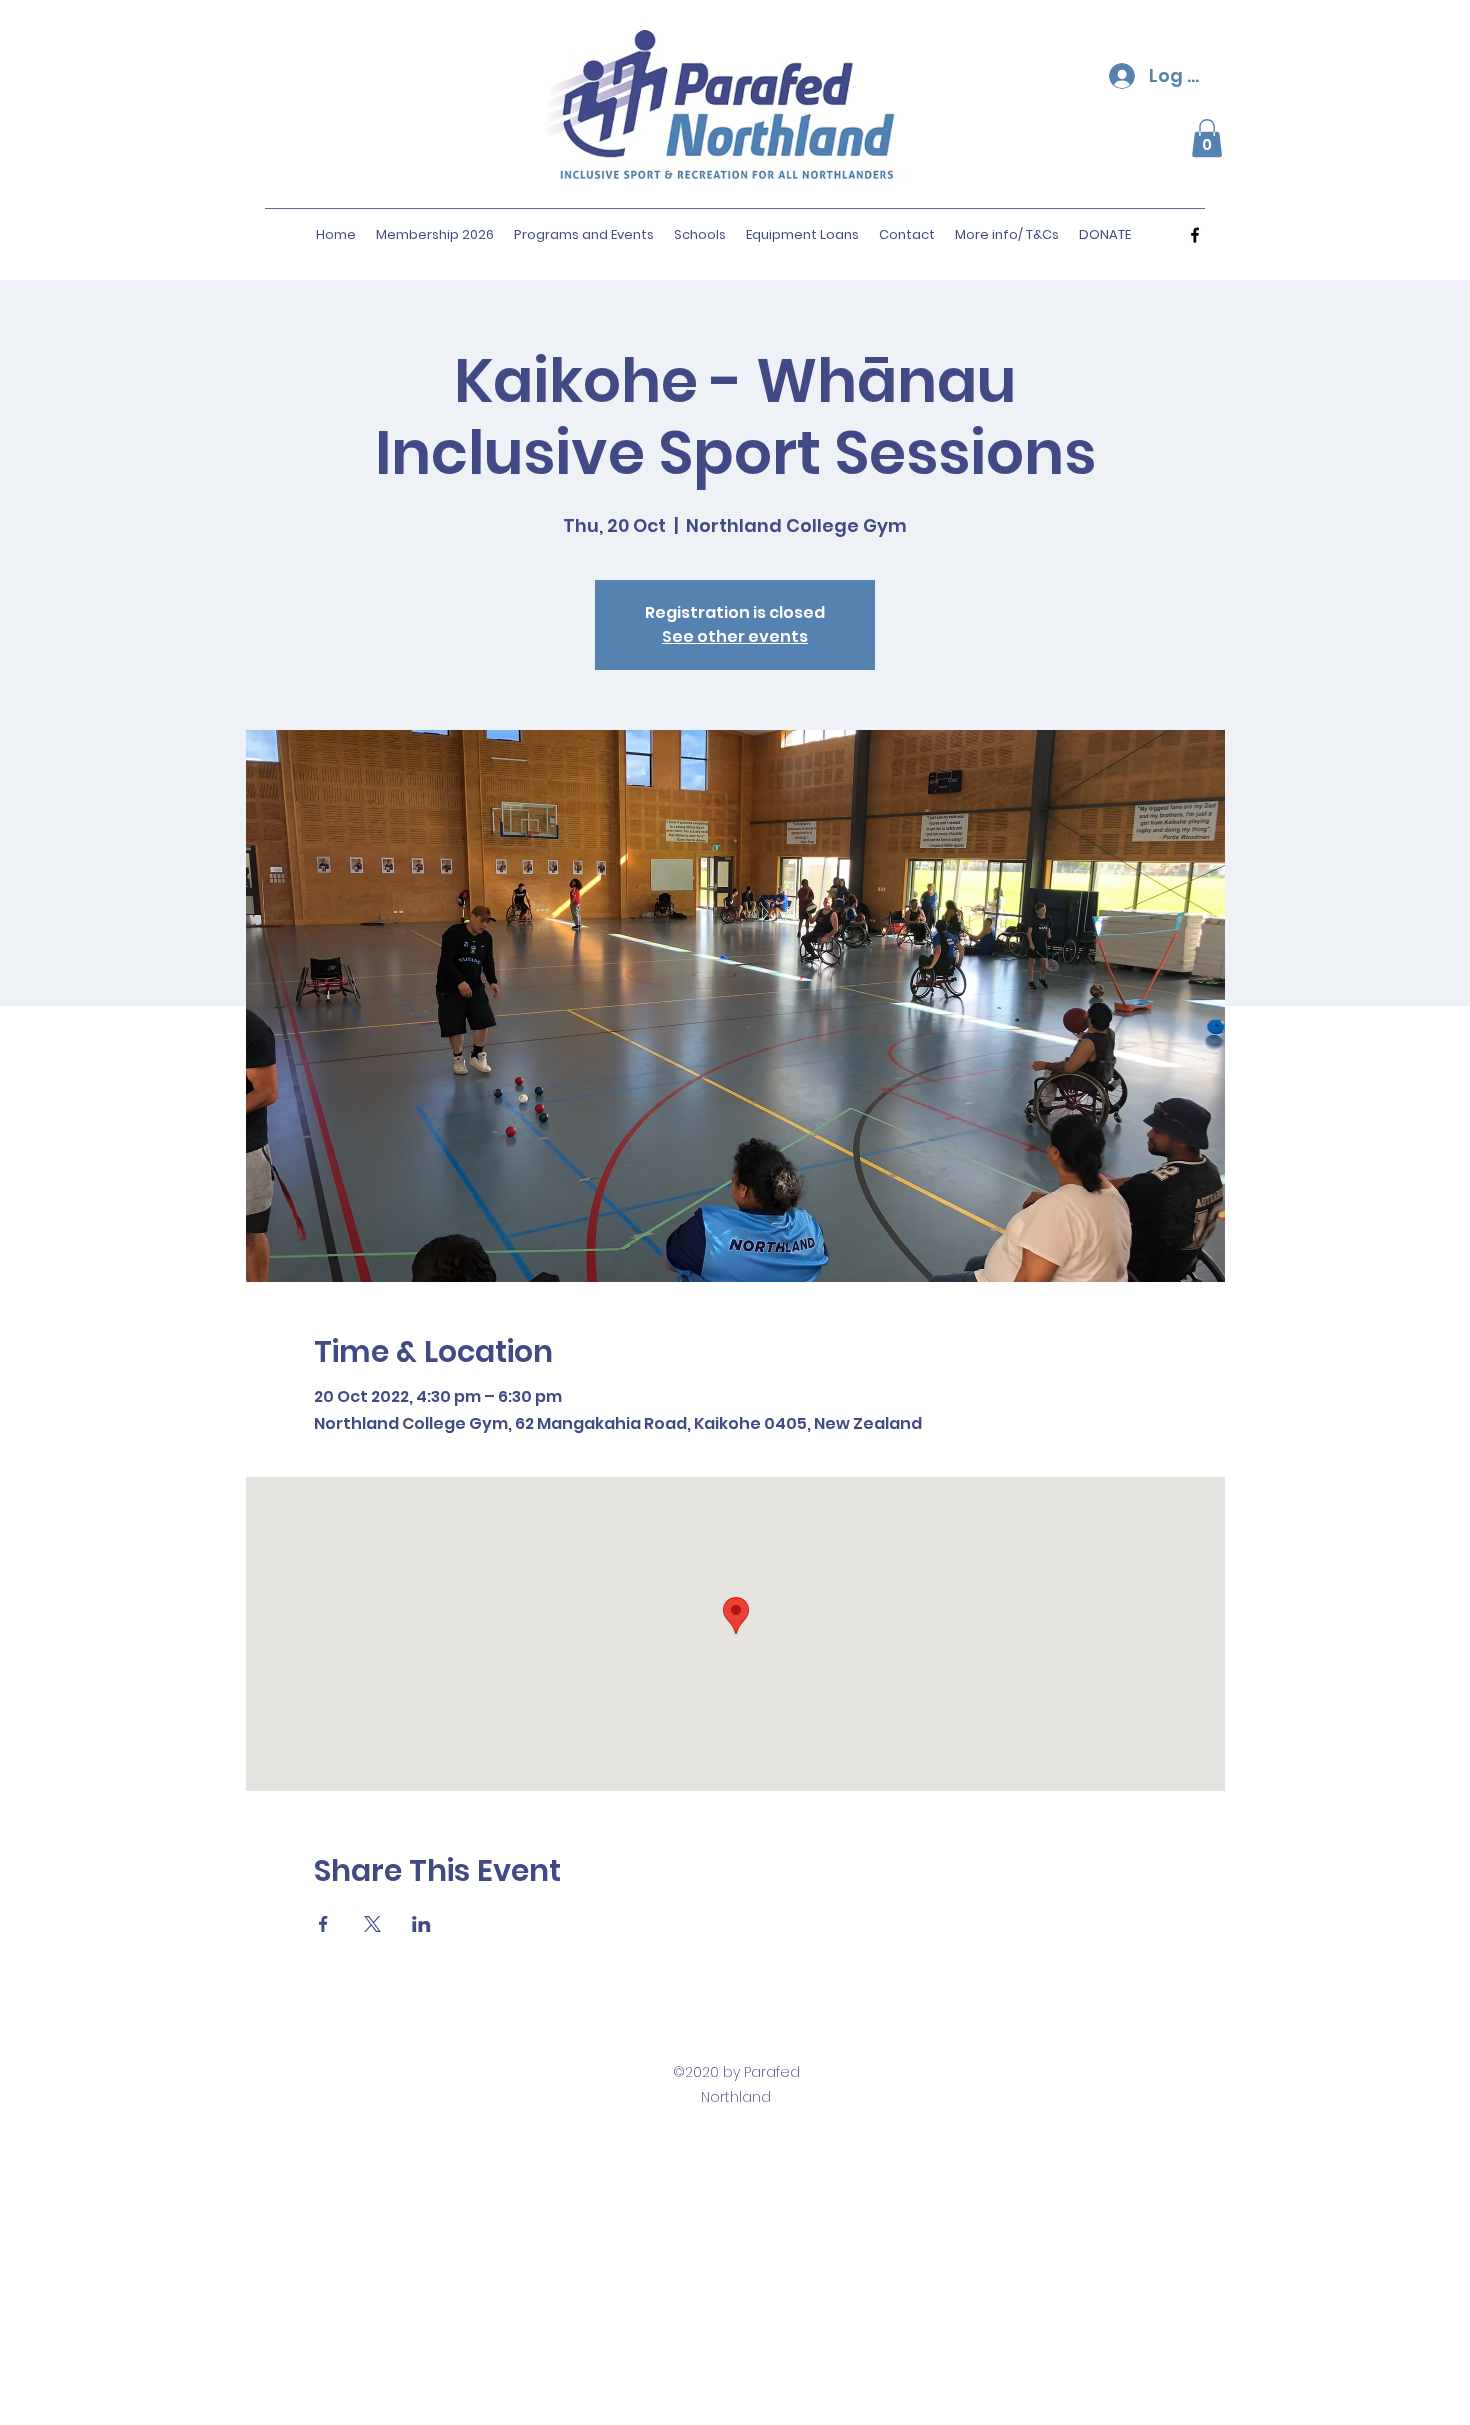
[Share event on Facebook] (323, 1924)
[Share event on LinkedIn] (421, 1924)
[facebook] (1195, 235)
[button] (1207, 138)
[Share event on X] (372, 1924)
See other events (735, 636)
